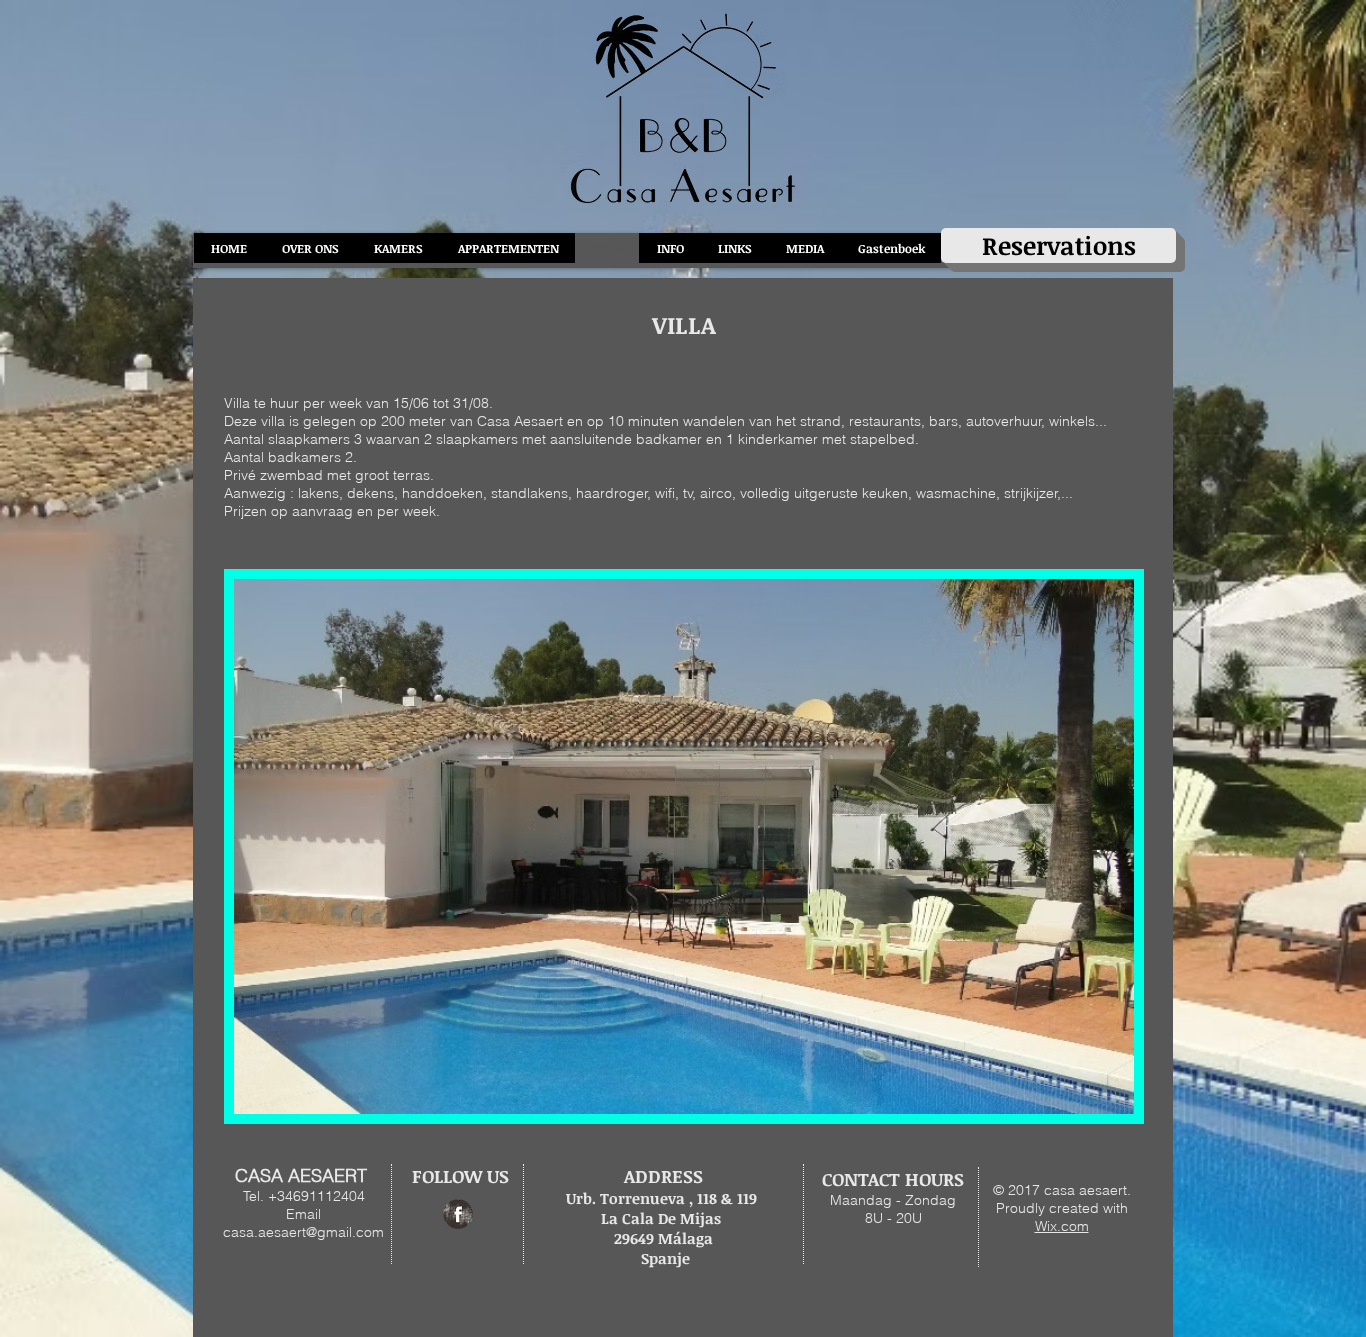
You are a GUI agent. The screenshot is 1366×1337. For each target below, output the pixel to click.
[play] (1085, 1096)
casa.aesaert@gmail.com (303, 1232)
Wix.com (1062, 1226)
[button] (684, 846)
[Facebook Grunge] (458, 1214)
